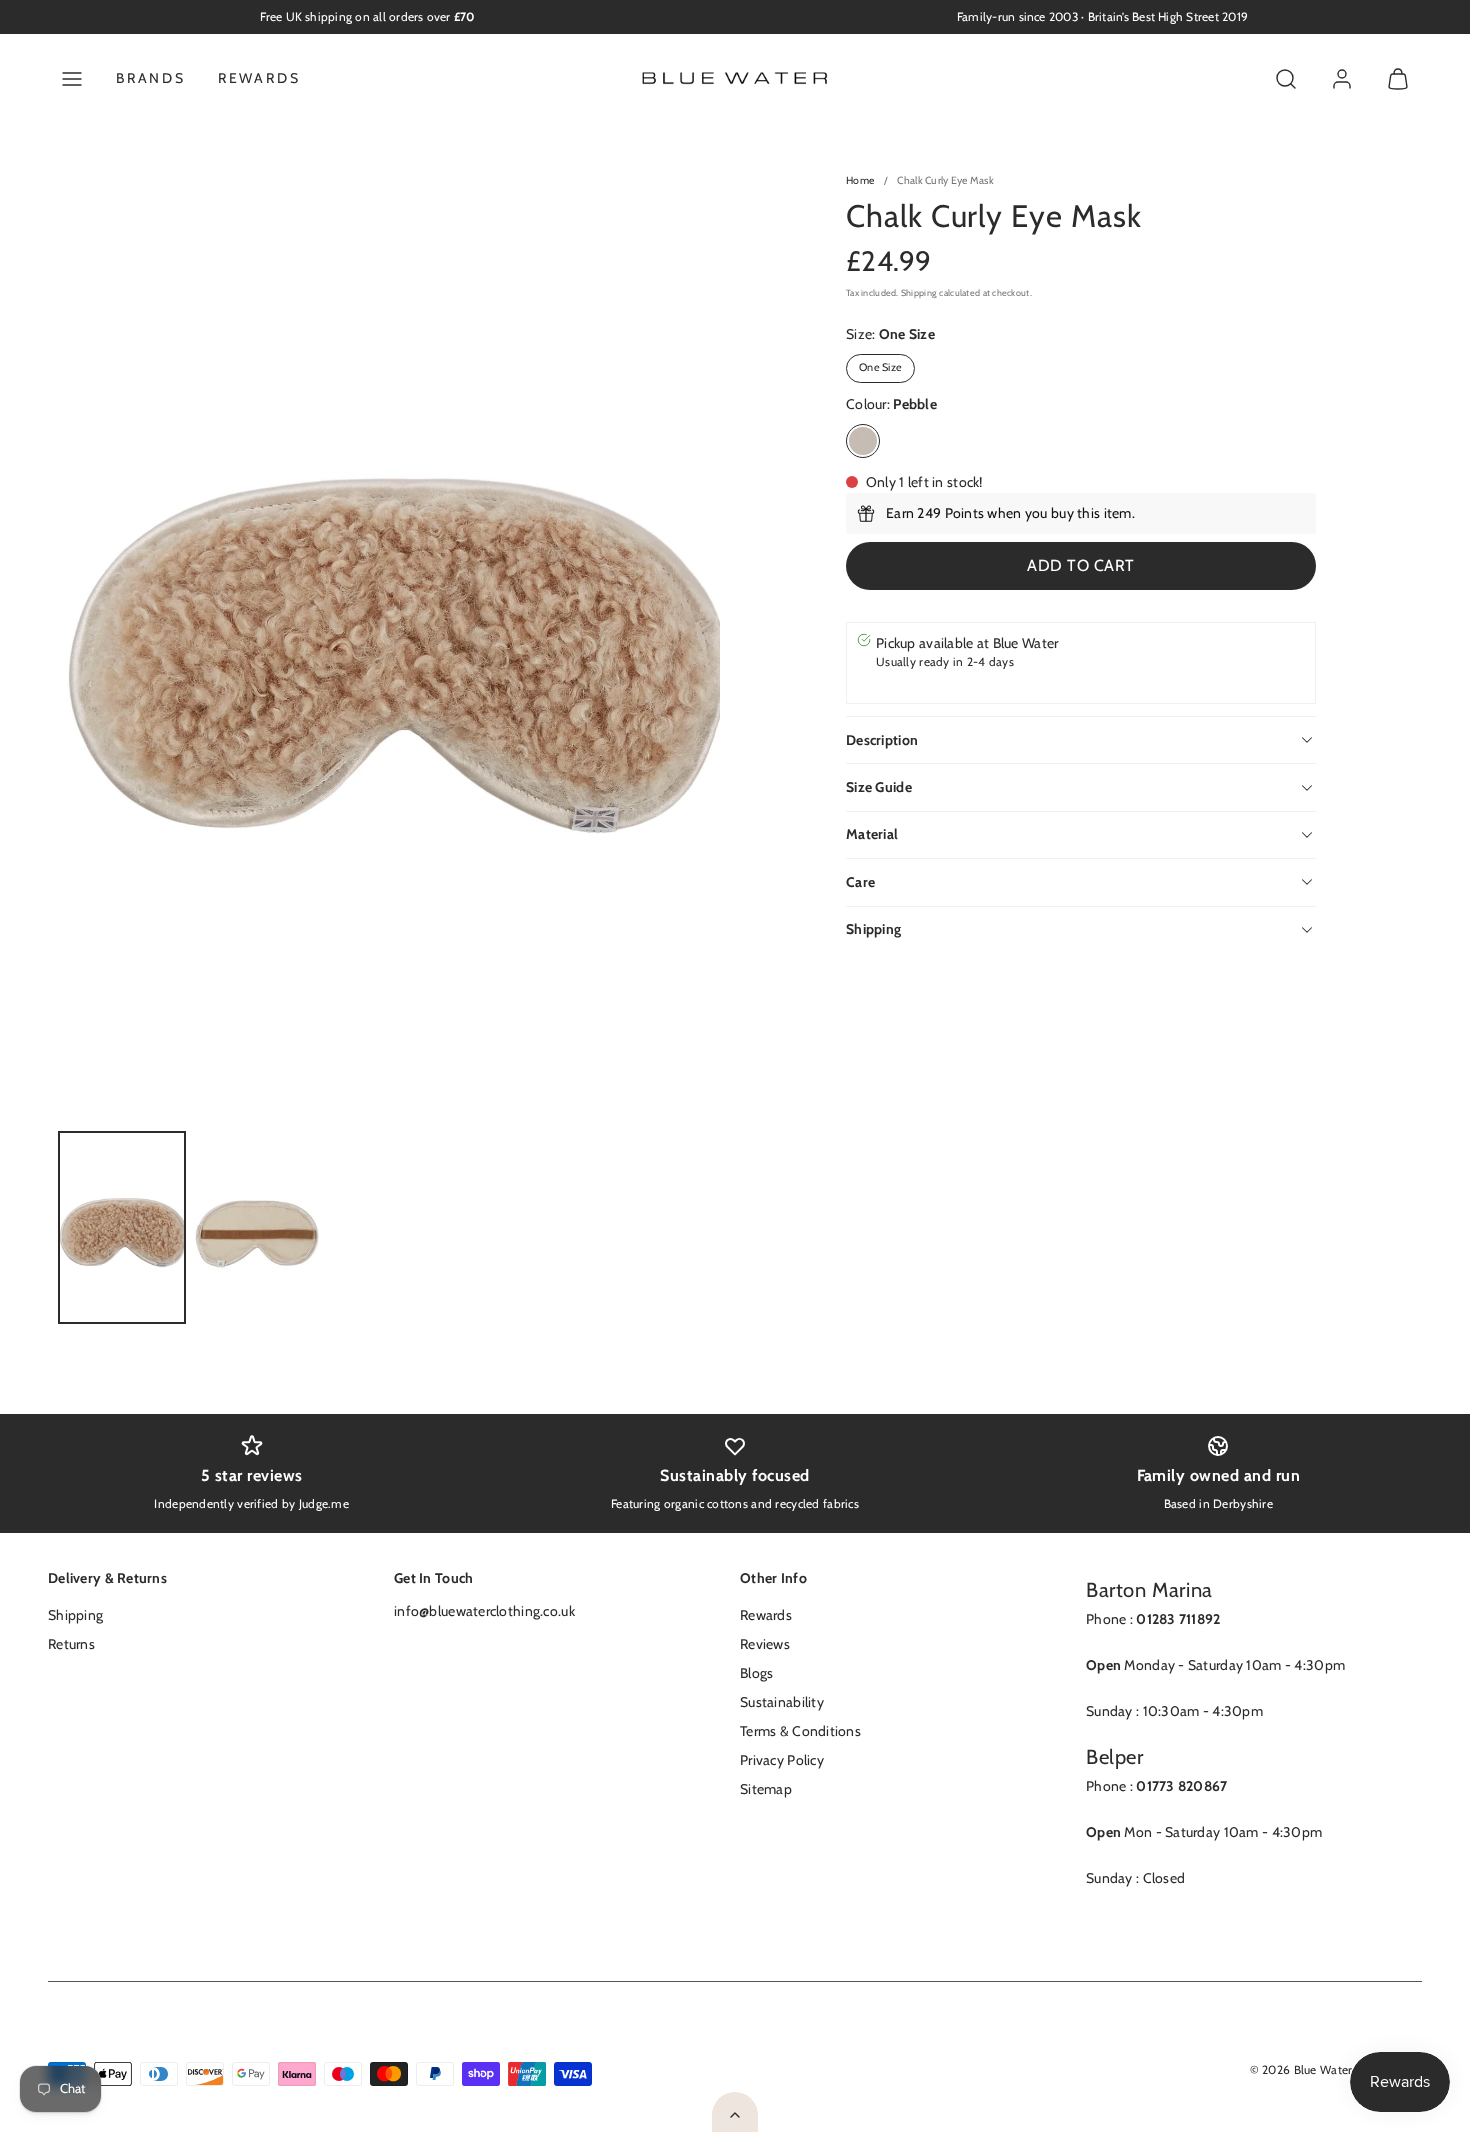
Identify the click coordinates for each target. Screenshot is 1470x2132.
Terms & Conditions (800, 1731)
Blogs (756, 1673)
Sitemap (766, 1789)
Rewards (259, 78)
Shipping (919, 292)
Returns (71, 1644)
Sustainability (782, 1702)
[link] (1342, 79)
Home (860, 180)
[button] (72, 79)
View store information (947, 682)
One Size (880, 367)
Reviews (765, 1644)
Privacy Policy (782, 1760)
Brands (151, 78)
